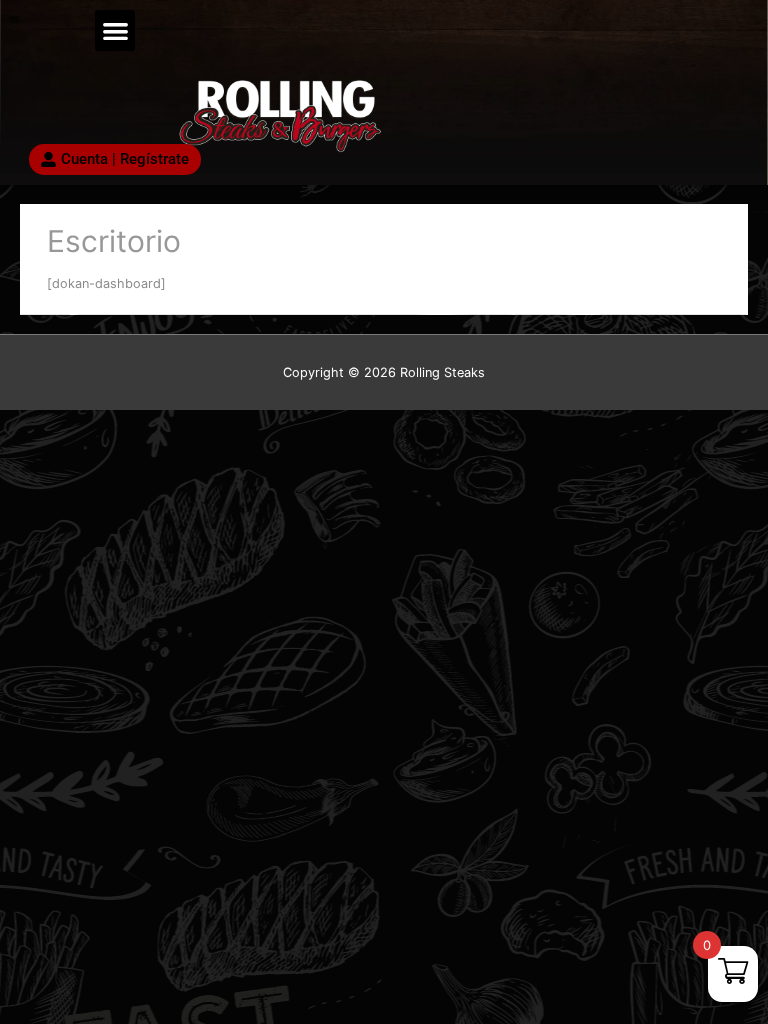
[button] (115, 30)
